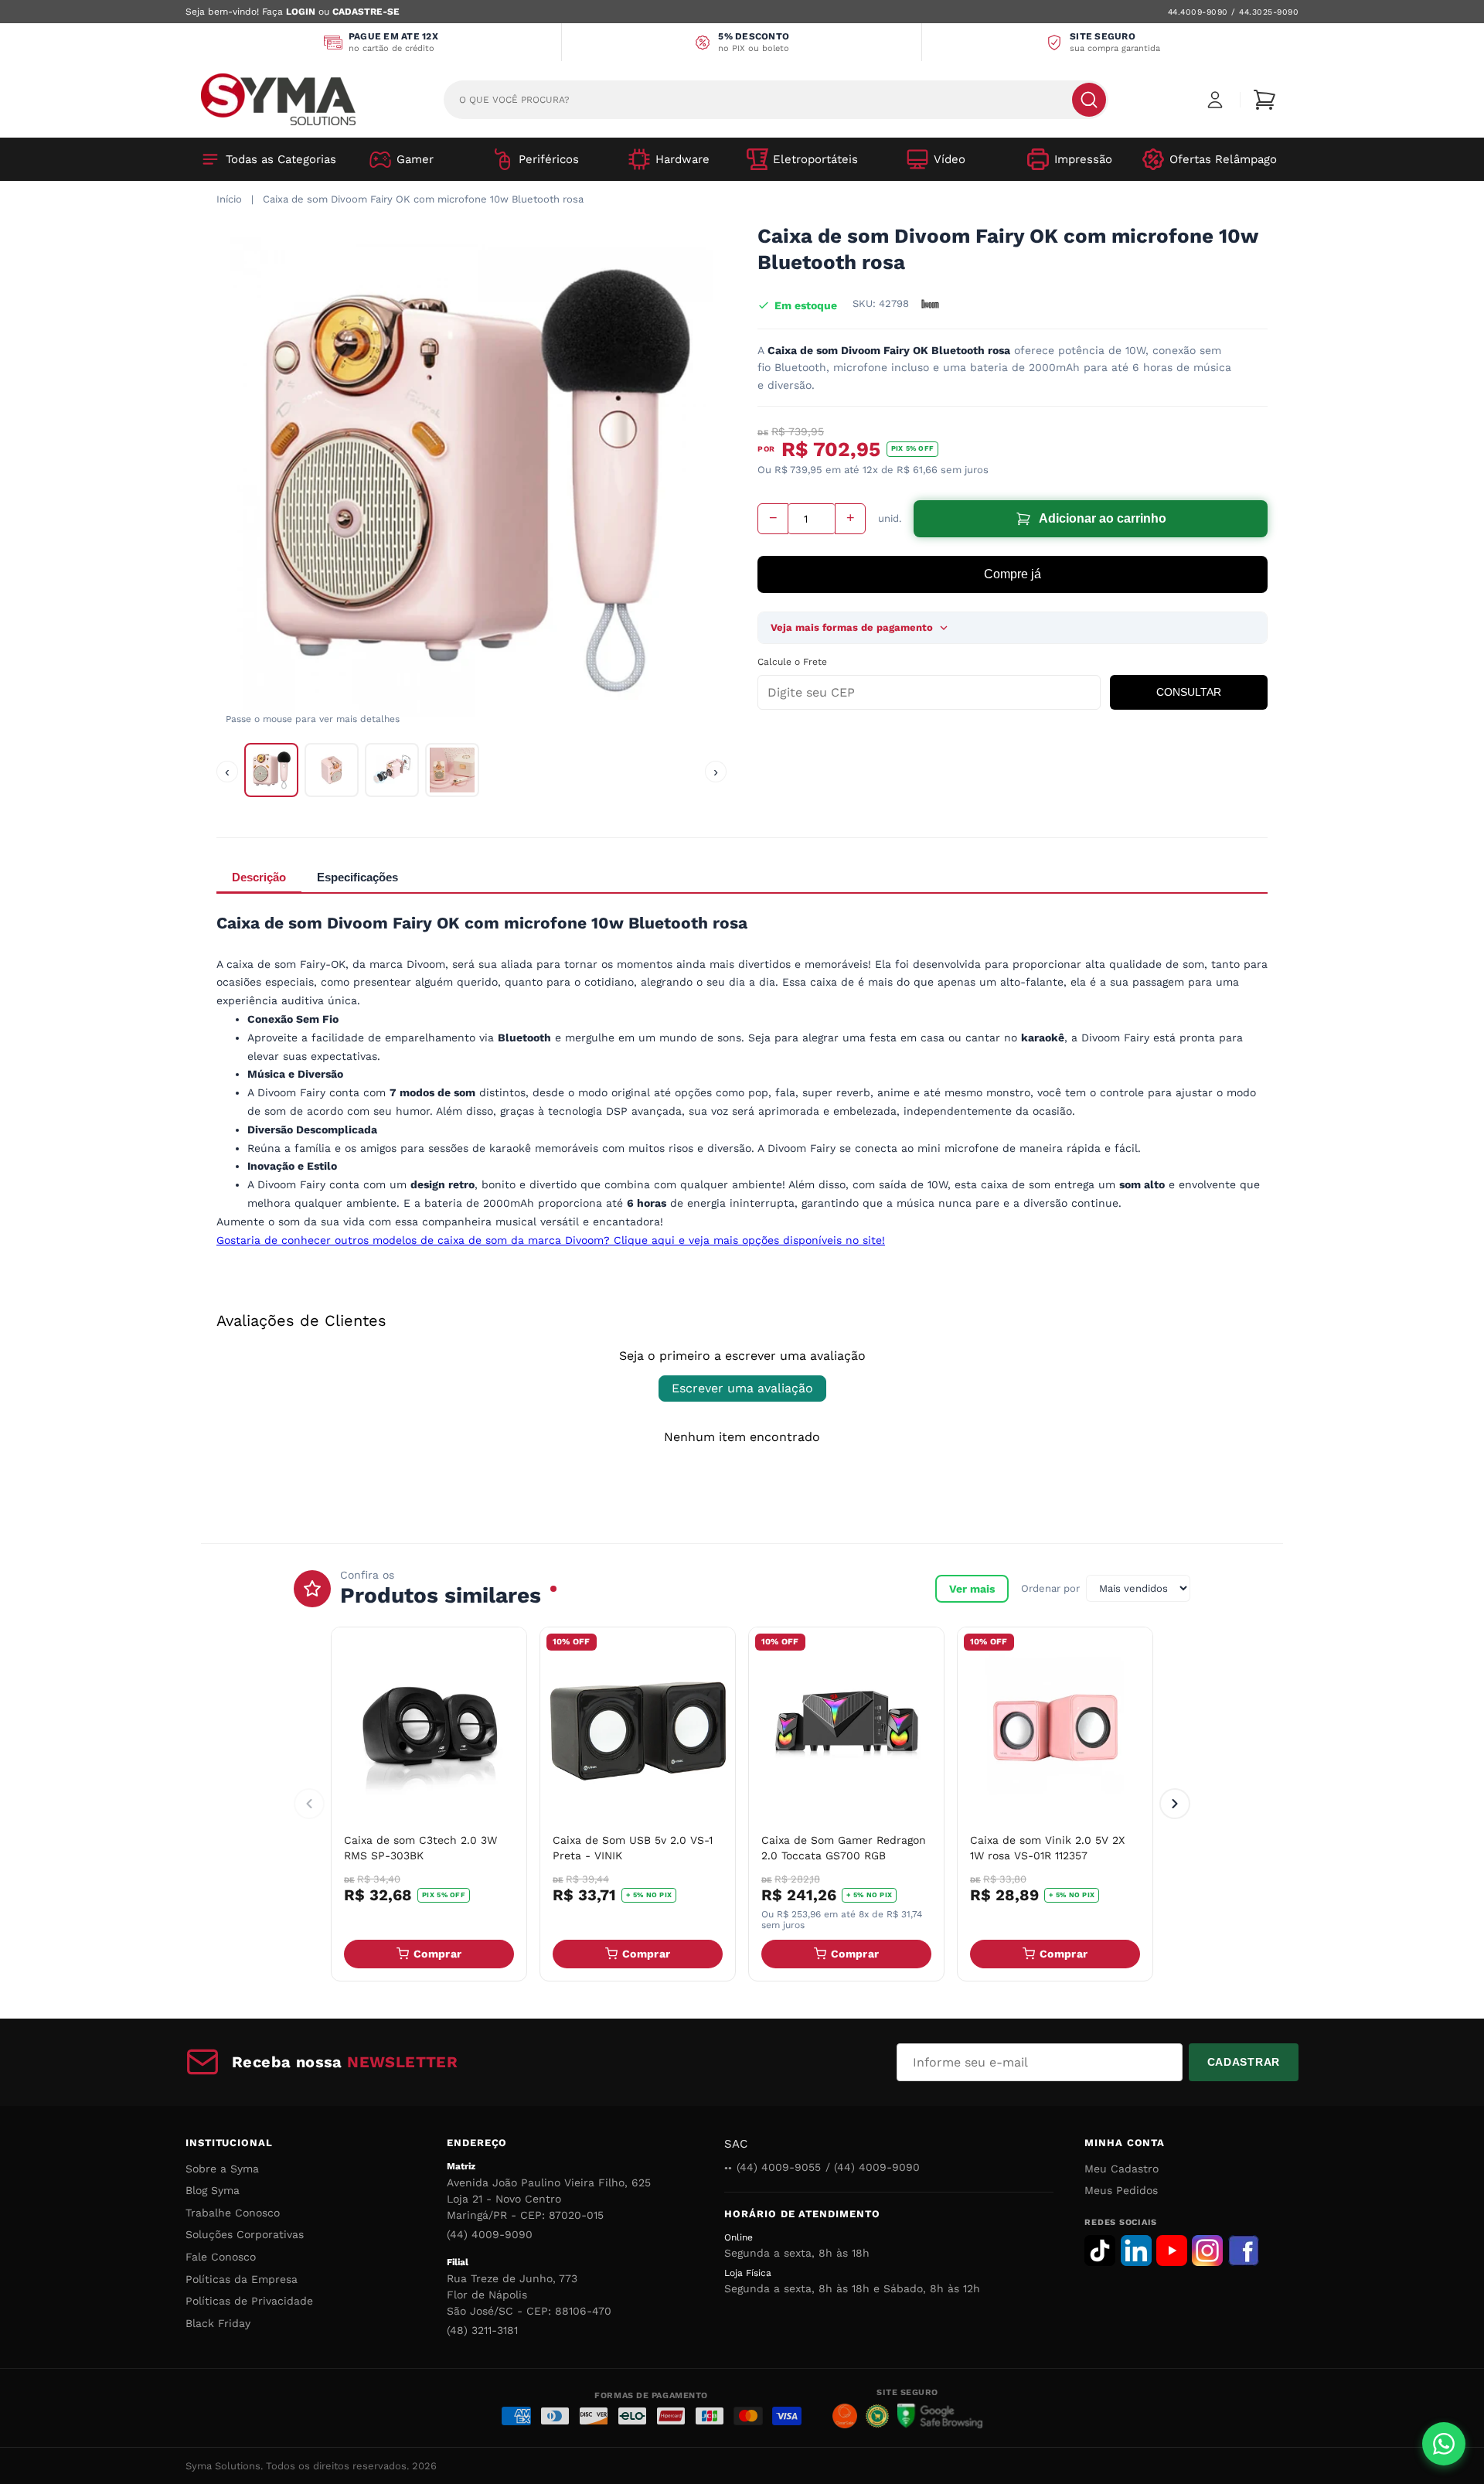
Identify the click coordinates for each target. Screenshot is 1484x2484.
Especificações (357, 877)
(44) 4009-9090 (490, 2234)
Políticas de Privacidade (249, 2301)
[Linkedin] (1136, 2251)
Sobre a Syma (222, 2169)
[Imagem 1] (271, 770)
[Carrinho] (1264, 100)
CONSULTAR (1189, 692)
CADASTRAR (1244, 2062)
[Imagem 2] (332, 770)
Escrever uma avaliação (742, 1388)
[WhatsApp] (1444, 2444)
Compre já (1013, 574)
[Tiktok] (1100, 2251)
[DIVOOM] (930, 304)
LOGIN (301, 12)
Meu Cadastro (1122, 2169)
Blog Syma (213, 2190)
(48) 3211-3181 (482, 2330)
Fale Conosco (221, 2257)
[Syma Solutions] (278, 99)
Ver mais (972, 1589)
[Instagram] (1207, 2251)
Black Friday (218, 2323)
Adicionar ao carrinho (1103, 518)
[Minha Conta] (1215, 100)
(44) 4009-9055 (779, 2167)
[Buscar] (1089, 100)
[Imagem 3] (392, 770)
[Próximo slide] (1175, 1804)
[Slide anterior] (309, 1804)
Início (229, 199)
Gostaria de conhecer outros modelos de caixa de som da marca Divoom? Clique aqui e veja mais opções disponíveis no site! (551, 1240)
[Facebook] (1244, 2251)
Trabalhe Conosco (233, 2213)
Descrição (259, 877)
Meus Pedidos (1121, 2190)
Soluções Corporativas (245, 2234)
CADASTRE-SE (366, 12)
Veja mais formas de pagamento (852, 627)
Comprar (437, 1954)
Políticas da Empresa (242, 2279)
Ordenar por (1050, 1588)
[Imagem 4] (452, 770)
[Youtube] (1172, 2251)
